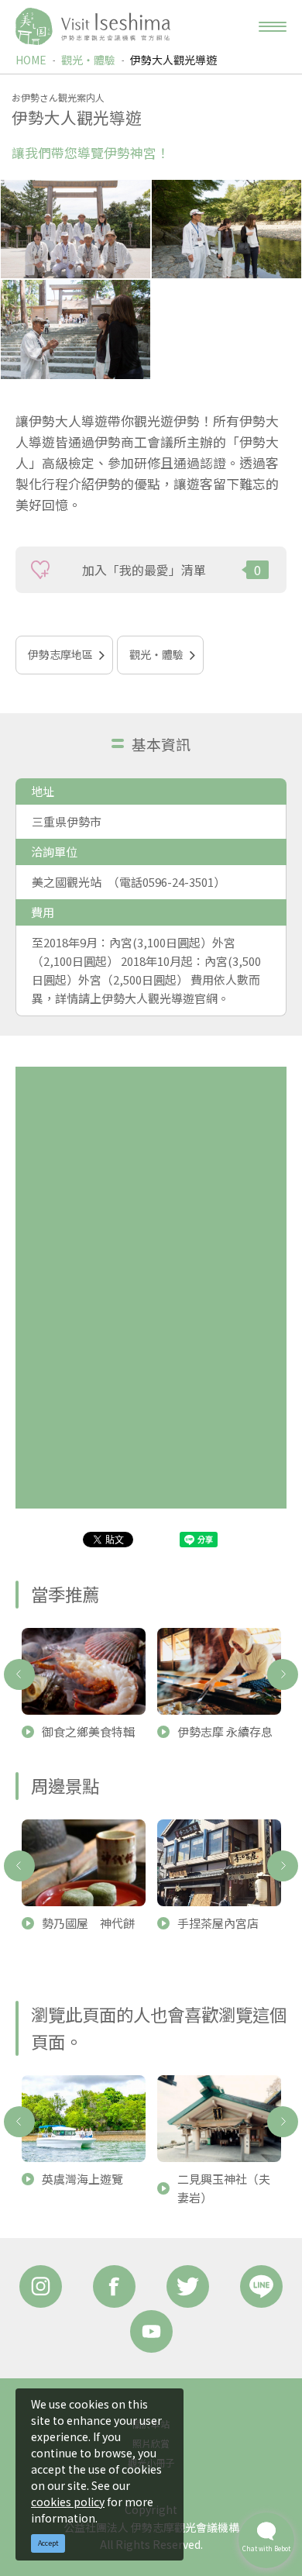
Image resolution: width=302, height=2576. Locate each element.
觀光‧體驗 (88, 60)
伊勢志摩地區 (60, 654)
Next (283, 1674)
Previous (19, 1674)
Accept (48, 2543)
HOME (31, 60)
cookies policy (68, 2502)
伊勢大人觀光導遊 (173, 60)
